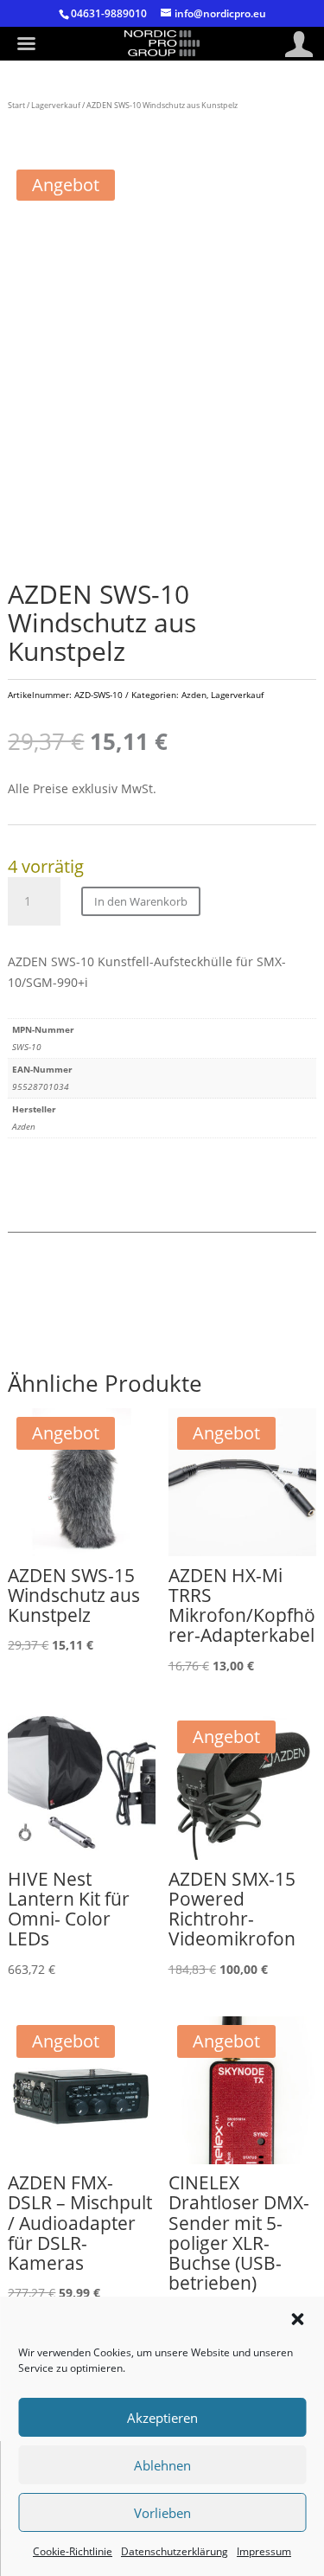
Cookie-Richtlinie (73, 2551)
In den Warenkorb (141, 901)
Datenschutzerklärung (175, 2551)
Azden (194, 695)
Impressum (264, 2551)
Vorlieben (162, 2513)
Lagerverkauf (56, 105)
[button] (297, 2319)
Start (16, 105)
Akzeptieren (162, 2418)
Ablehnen (162, 2465)
